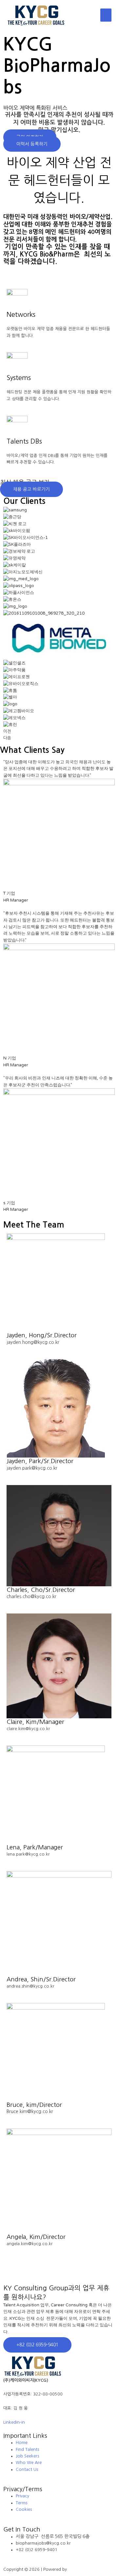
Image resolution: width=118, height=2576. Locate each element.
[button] (32, 144)
